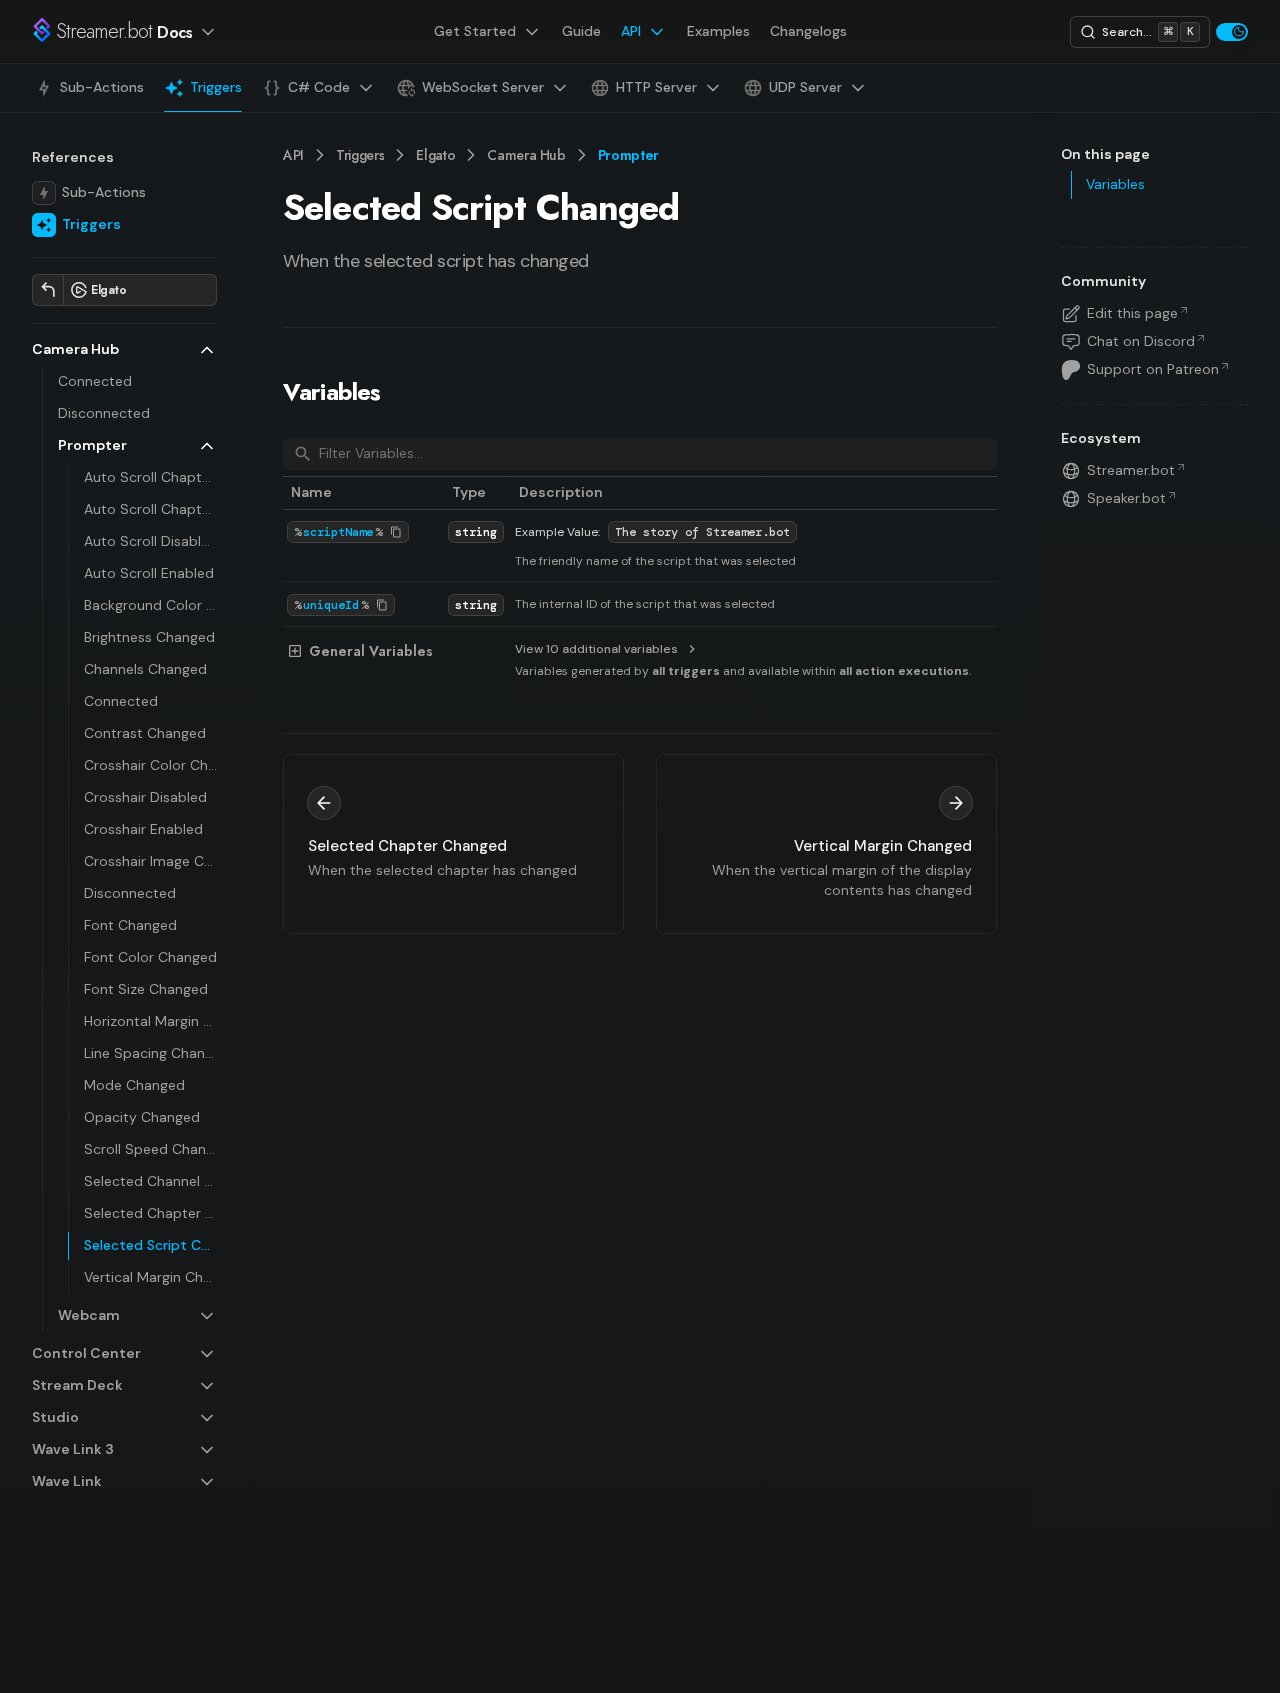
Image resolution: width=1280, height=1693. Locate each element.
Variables (332, 391)
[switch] (1232, 32)
